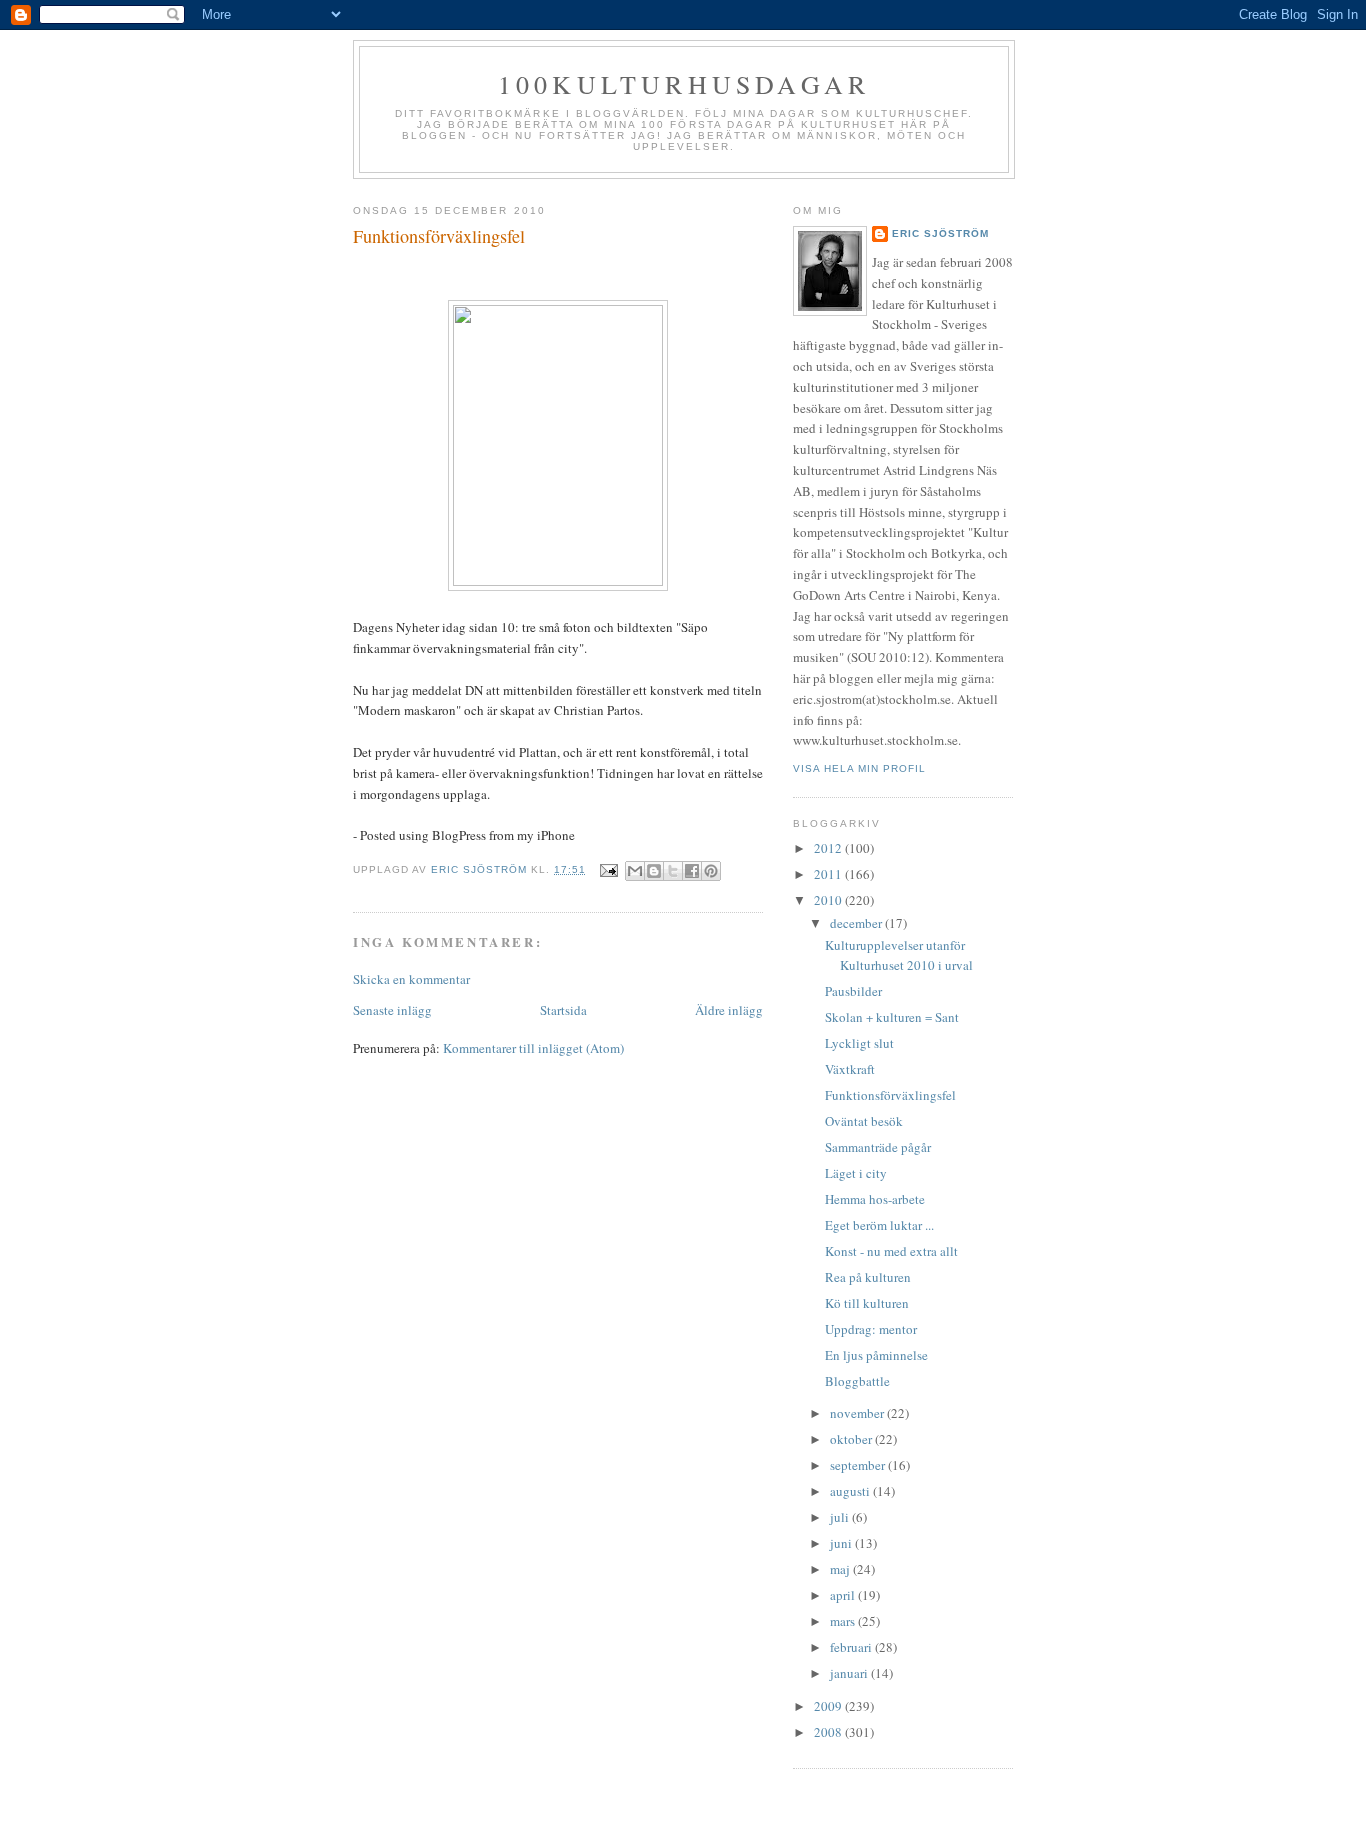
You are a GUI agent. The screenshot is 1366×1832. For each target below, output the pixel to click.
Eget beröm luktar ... (879, 1225)
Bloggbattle (857, 1381)
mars (844, 1621)
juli (841, 1517)
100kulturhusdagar (684, 84)
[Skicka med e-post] (635, 871)
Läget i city (856, 1173)
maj (841, 1569)
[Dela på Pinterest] (711, 871)
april (844, 1595)
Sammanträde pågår (878, 1147)
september (859, 1465)
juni (842, 1543)
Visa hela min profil (859, 768)
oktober (852, 1439)
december (857, 923)
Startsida (563, 1010)
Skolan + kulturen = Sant (892, 1017)
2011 (829, 874)
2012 (829, 848)
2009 (829, 1706)
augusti (851, 1491)
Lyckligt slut (859, 1043)
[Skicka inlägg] (608, 869)
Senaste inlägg (392, 1010)
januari (850, 1673)
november (858, 1413)
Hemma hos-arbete (875, 1199)
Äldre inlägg (729, 1010)
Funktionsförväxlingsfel (890, 1095)
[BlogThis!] (654, 871)
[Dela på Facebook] (692, 871)
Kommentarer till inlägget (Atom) (533, 1048)
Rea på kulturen (868, 1277)
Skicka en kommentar (411, 979)
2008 (829, 1732)
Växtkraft (850, 1069)
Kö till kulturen (867, 1303)
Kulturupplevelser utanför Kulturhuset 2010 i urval (899, 955)
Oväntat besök (864, 1121)
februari (852, 1647)
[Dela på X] (673, 871)
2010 (829, 900)
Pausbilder (853, 991)
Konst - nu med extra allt (891, 1251)
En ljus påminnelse (876, 1355)
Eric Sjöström (940, 233)
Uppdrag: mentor (871, 1329)
